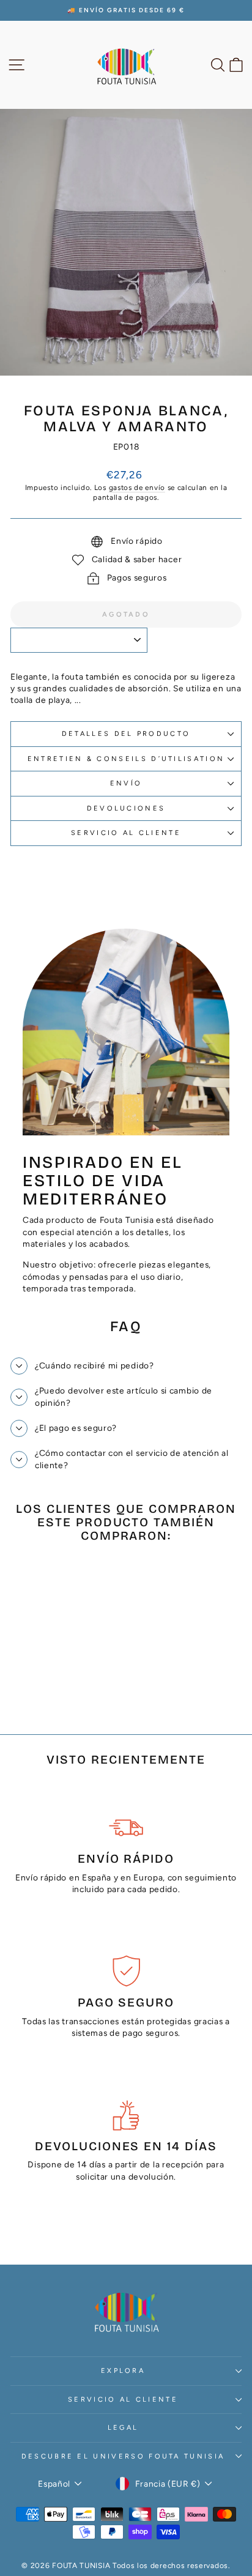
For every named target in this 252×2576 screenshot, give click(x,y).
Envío (126, 783)
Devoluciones (126, 808)
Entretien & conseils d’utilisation (126, 759)
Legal (123, 2428)
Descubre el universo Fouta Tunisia (123, 2456)
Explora (123, 2371)
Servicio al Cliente (126, 833)
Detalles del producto (126, 734)
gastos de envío (137, 488)
